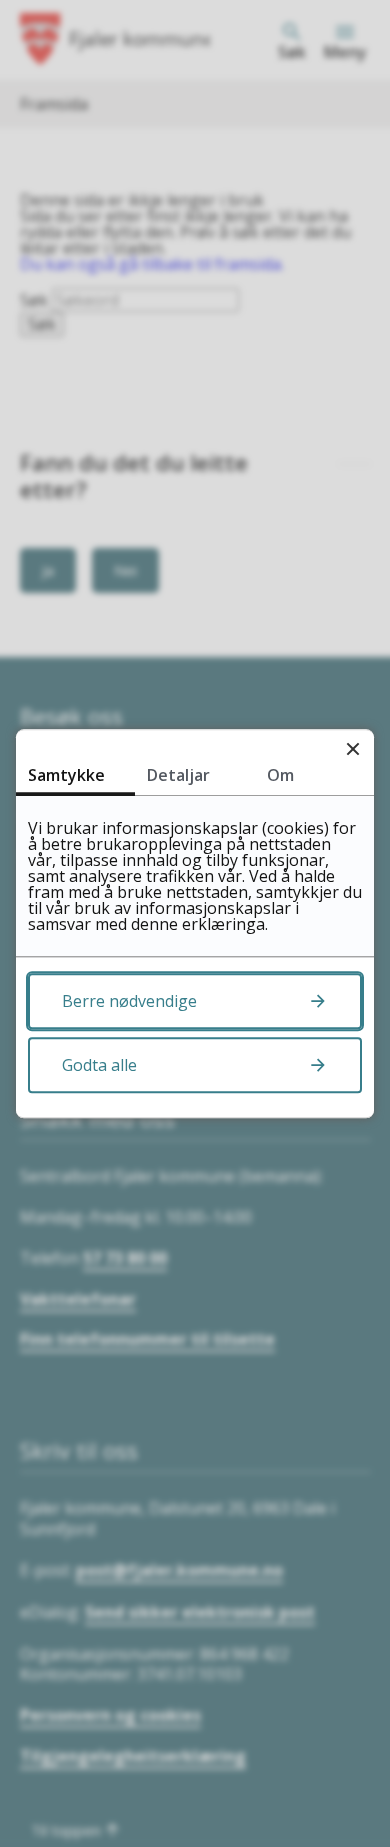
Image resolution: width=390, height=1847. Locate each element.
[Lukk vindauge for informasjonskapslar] (352, 750)
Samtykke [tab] (66, 775)
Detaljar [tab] (178, 775)
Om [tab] (280, 775)
